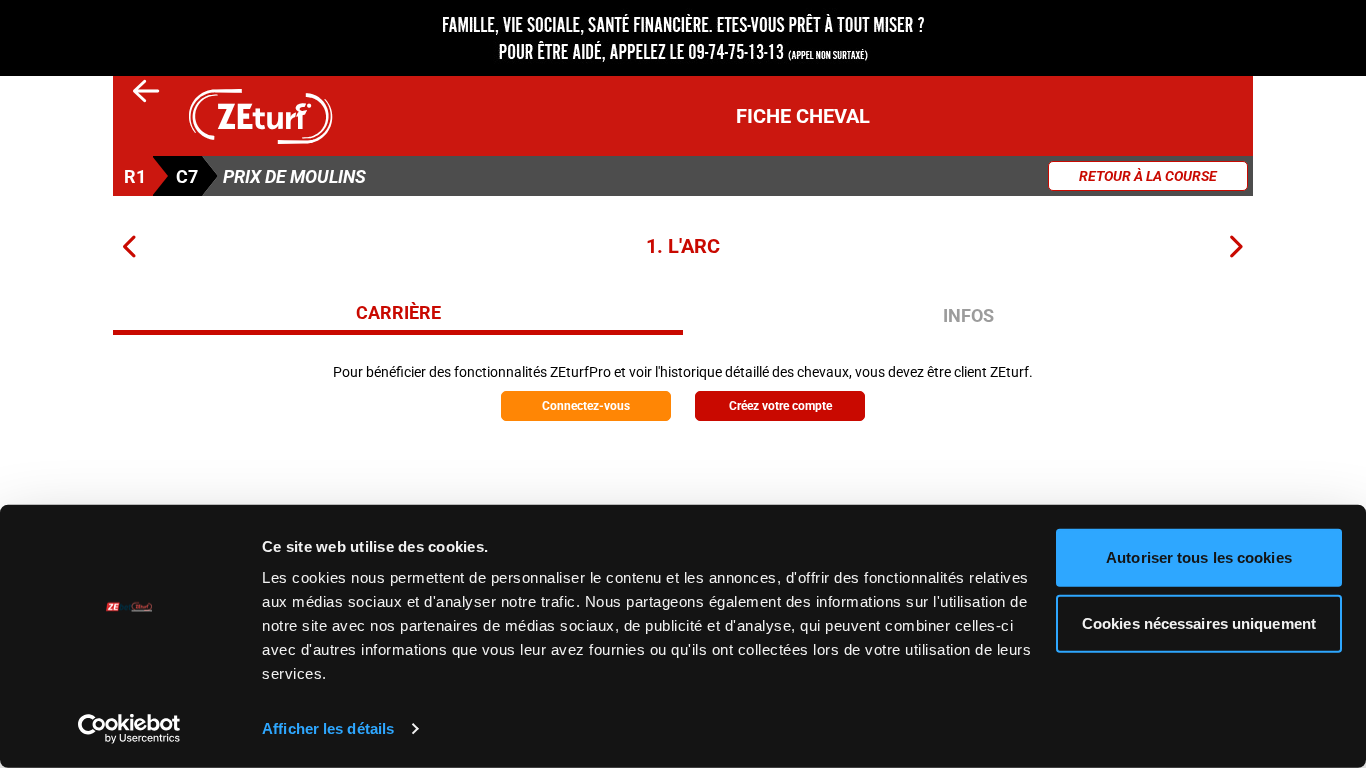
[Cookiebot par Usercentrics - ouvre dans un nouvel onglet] (129, 729)
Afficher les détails (328, 728)
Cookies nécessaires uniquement (1199, 622)
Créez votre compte (780, 406)
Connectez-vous (586, 406)
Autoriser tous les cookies (1199, 557)
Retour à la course (1148, 176)
